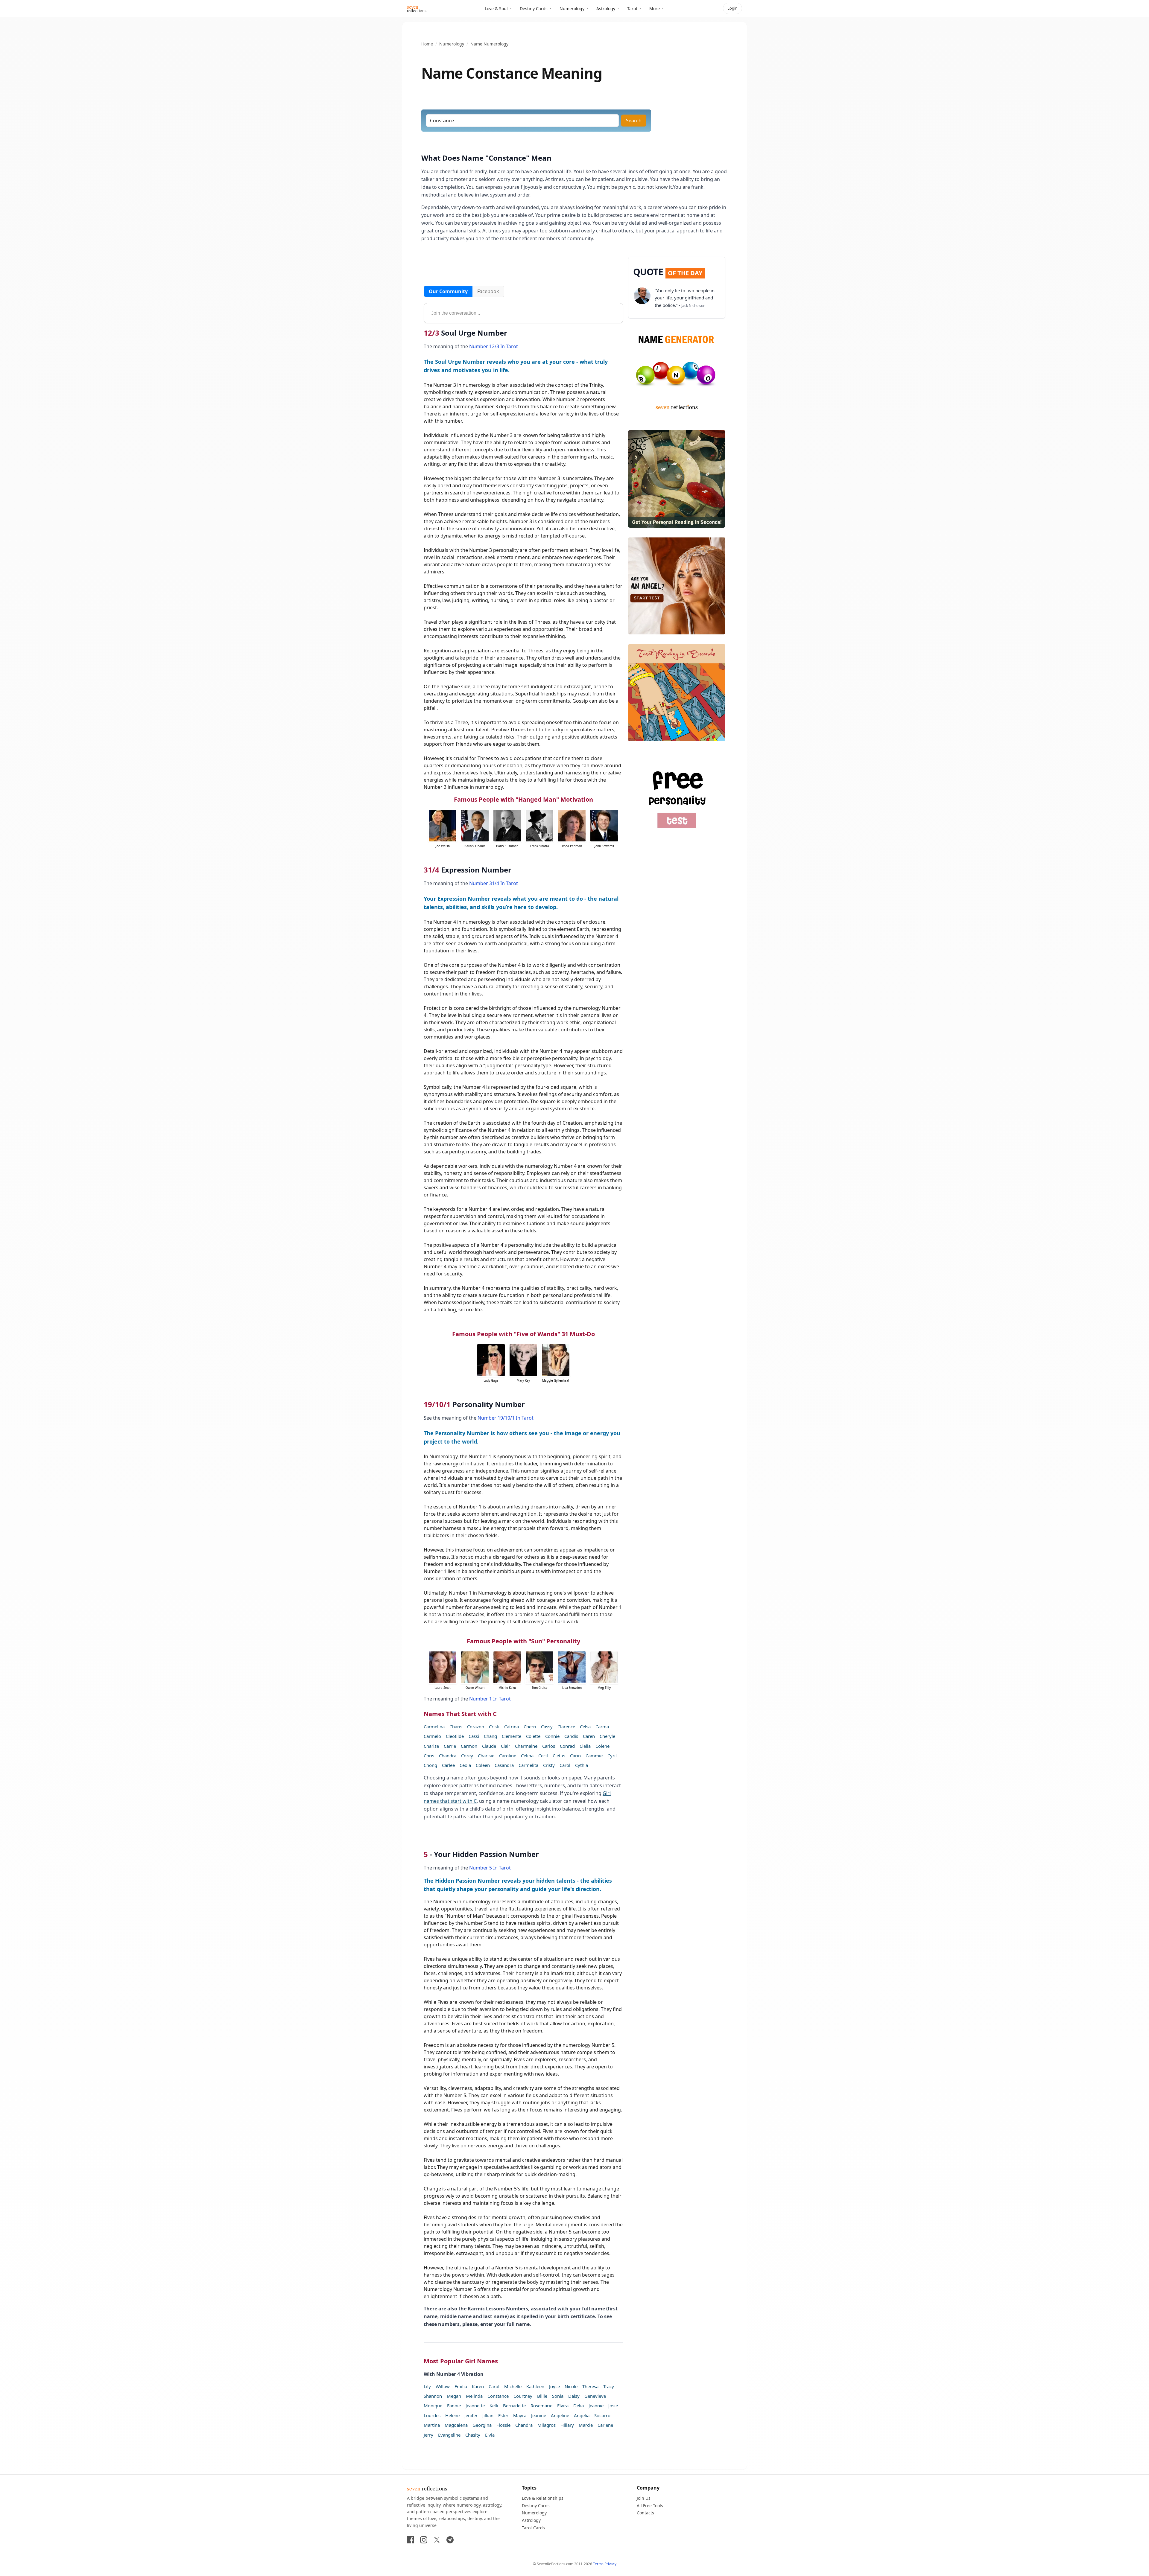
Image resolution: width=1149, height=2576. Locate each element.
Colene (602, 1746)
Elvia (490, 2435)
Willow (443, 2386)
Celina (527, 1756)
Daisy (574, 2396)
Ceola (465, 1765)
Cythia (582, 1765)
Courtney (523, 2396)
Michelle (513, 2386)
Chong (430, 1765)
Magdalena (456, 2425)
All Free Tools (650, 2506)
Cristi (494, 1727)
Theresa (590, 2386)
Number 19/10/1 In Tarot (506, 1418)
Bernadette (514, 2406)
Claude (489, 1746)
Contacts (645, 2513)
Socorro (602, 2415)
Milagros (547, 2425)
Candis (571, 1736)
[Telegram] (450, 2540)
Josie (613, 2406)
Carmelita (528, 1765)
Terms (598, 2564)
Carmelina (434, 1727)
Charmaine (526, 1746)
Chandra (448, 1756)
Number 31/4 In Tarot (494, 883)
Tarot (632, 9)
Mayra (520, 2415)
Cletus (559, 1756)
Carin (575, 1756)
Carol (565, 1765)
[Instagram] (424, 2540)
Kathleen (535, 2386)
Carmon (469, 1746)
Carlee (448, 1765)
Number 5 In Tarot (490, 1868)
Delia (579, 2406)
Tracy (609, 2386)
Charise (431, 1746)
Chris (429, 1756)
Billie (542, 2396)
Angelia (582, 2415)
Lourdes (432, 2415)
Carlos (549, 1746)
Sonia (558, 2396)
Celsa (585, 1727)
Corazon (476, 1727)
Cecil (543, 1756)
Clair (506, 1746)
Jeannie (596, 2406)
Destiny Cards (534, 9)
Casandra (504, 1765)
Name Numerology (489, 44)
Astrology (606, 9)
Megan (454, 2396)
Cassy (547, 1727)
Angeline (560, 2415)
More (655, 9)
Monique (433, 2406)
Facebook (488, 291)
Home (427, 44)
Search (634, 121)
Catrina (512, 1727)
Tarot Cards (533, 2528)
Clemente (512, 1736)
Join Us (644, 2498)
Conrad (567, 1746)
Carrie (450, 1746)
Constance (498, 2396)
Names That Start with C (460, 1714)
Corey (467, 1756)
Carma (602, 1727)
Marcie (586, 2425)
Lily (427, 2386)
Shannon (433, 2396)
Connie (552, 1736)
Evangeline (449, 2435)
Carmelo (432, 1736)
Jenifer (471, 2415)
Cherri (530, 1727)
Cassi (474, 1736)
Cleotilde (455, 1736)
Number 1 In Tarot (490, 1699)
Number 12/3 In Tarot (494, 346)
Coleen (483, 1765)
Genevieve (595, 2396)
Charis (456, 1727)
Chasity (473, 2435)
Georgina (482, 2425)
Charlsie (486, 1756)
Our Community (448, 291)
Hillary (567, 2425)
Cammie (594, 1756)
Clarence (566, 1727)
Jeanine (539, 2415)
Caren (589, 1736)
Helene (452, 2415)
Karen (478, 2386)
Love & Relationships (543, 2498)
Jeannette (475, 2406)
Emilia (461, 2386)
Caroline (508, 1756)
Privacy (610, 2564)
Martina (432, 2425)
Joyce (554, 2386)
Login (732, 8)
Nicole (571, 2386)
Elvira (563, 2406)
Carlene (605, 2425)
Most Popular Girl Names (461, 2361)
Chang (490, 1736)
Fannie (454, 2406)
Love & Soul (496, 9)
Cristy (549, 1765)
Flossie (503, 2425)
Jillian (488, 2415)
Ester (503, 2415)
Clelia (585, 1746)
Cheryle (607, 1736)
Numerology (572, 9)
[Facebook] (411, 2540)
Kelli (494, 2406)
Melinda (474, 2396)
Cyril (612, 1756)
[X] (437, 2540)
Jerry (428, 2435)
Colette (533, 1736)
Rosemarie (541, 2406)
